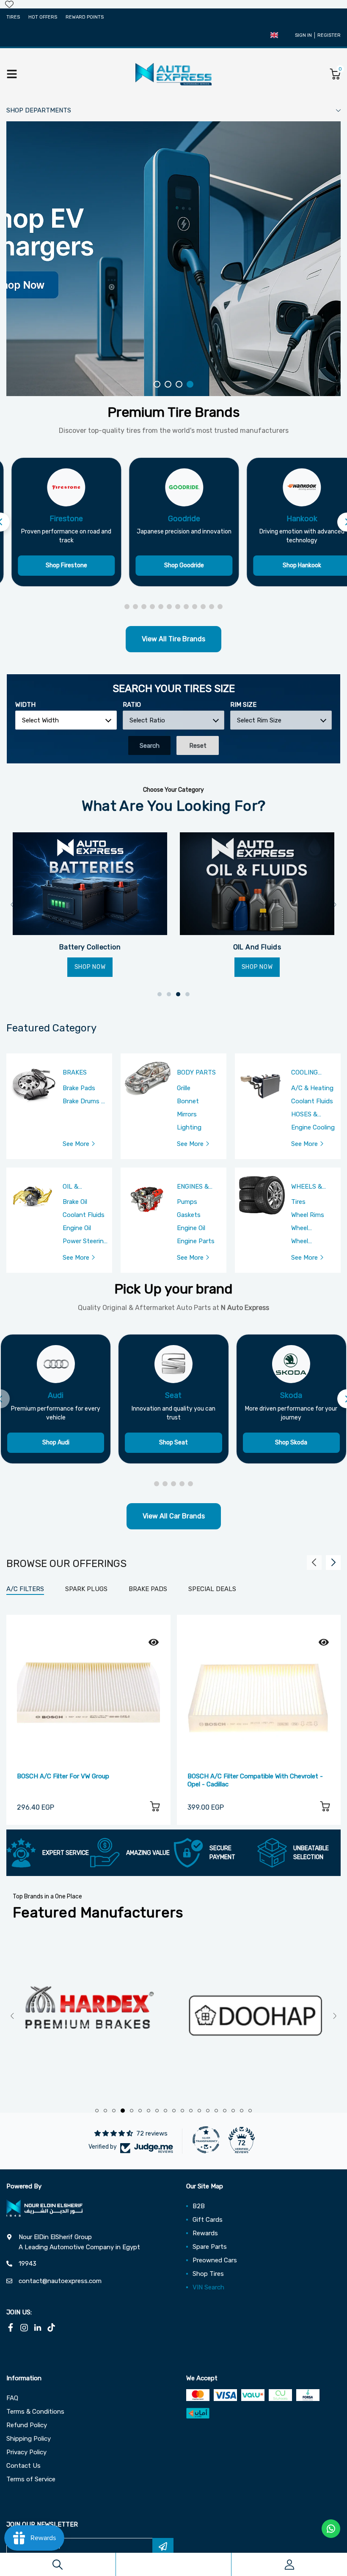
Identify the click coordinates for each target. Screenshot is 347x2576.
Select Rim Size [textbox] (259, 720)
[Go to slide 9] (195, 607)
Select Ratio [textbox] (147, 720)
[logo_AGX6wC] (90, 2016)
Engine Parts (196, 1241)
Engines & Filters (193, 1187)
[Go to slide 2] (135, 607)
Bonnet (188, 1101)
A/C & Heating (312, 1088)
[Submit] (163, 2546)
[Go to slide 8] (186, 607)
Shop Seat (173, 1443)
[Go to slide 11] (212, 607)
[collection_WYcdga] (90, 884)
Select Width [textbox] (40, 720)
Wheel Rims (308, 1215)
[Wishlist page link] (9, 4)
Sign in (303, 35)
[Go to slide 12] (220, 607)
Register (329, 35)
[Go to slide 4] (152, 607)
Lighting (189, 1127)
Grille (184, 1088)
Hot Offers (43, 17)
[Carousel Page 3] (179, 384)
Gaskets (189, 1215)
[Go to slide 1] (127, 607)
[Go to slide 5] (161, 607)
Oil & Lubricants (82, 1187)
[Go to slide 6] (169, 607)
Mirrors (187, 1114)
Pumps (187, 1202)
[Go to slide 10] (203, 607)
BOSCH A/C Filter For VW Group (63, 1776)
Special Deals (212, 1589)
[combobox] (66, 720)
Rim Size (243, 705)
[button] (274, 35)
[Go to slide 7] (178, 607)
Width (25, 705)
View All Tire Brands (173, 639)
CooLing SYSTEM (304, 1073)
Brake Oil (75, 1202)
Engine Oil (77, 1228)
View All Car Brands (174, 1516)
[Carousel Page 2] (168, 384)
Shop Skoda (291, 1443)
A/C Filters (25, 1589)
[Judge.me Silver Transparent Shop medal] (206, 2140)
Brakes (75, 1073)
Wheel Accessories (309, 1242)
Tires (13, 17)
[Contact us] (331, 2529)
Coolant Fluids (312, 1101)
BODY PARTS (196, 1073)
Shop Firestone (66, 565)
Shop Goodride (184, 565)
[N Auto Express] (173, 74)
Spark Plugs (86, 1589)
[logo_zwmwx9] (257, 2016)
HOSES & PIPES (304, 1115)
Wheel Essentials (306, 1228)
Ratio (132, 705)
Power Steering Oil (85, 1242)
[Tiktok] (51, 2327)
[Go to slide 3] (144, 607)
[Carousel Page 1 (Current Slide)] (157, 384)
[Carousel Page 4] (190, 384)
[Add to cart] (155, 1808)
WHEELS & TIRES (307, 1187)
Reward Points (85, 17)
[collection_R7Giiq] (257, 884)
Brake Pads (79, 1088)
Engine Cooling (313, 1127)
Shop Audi (56, 1443)
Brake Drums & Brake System (84, 1102)
